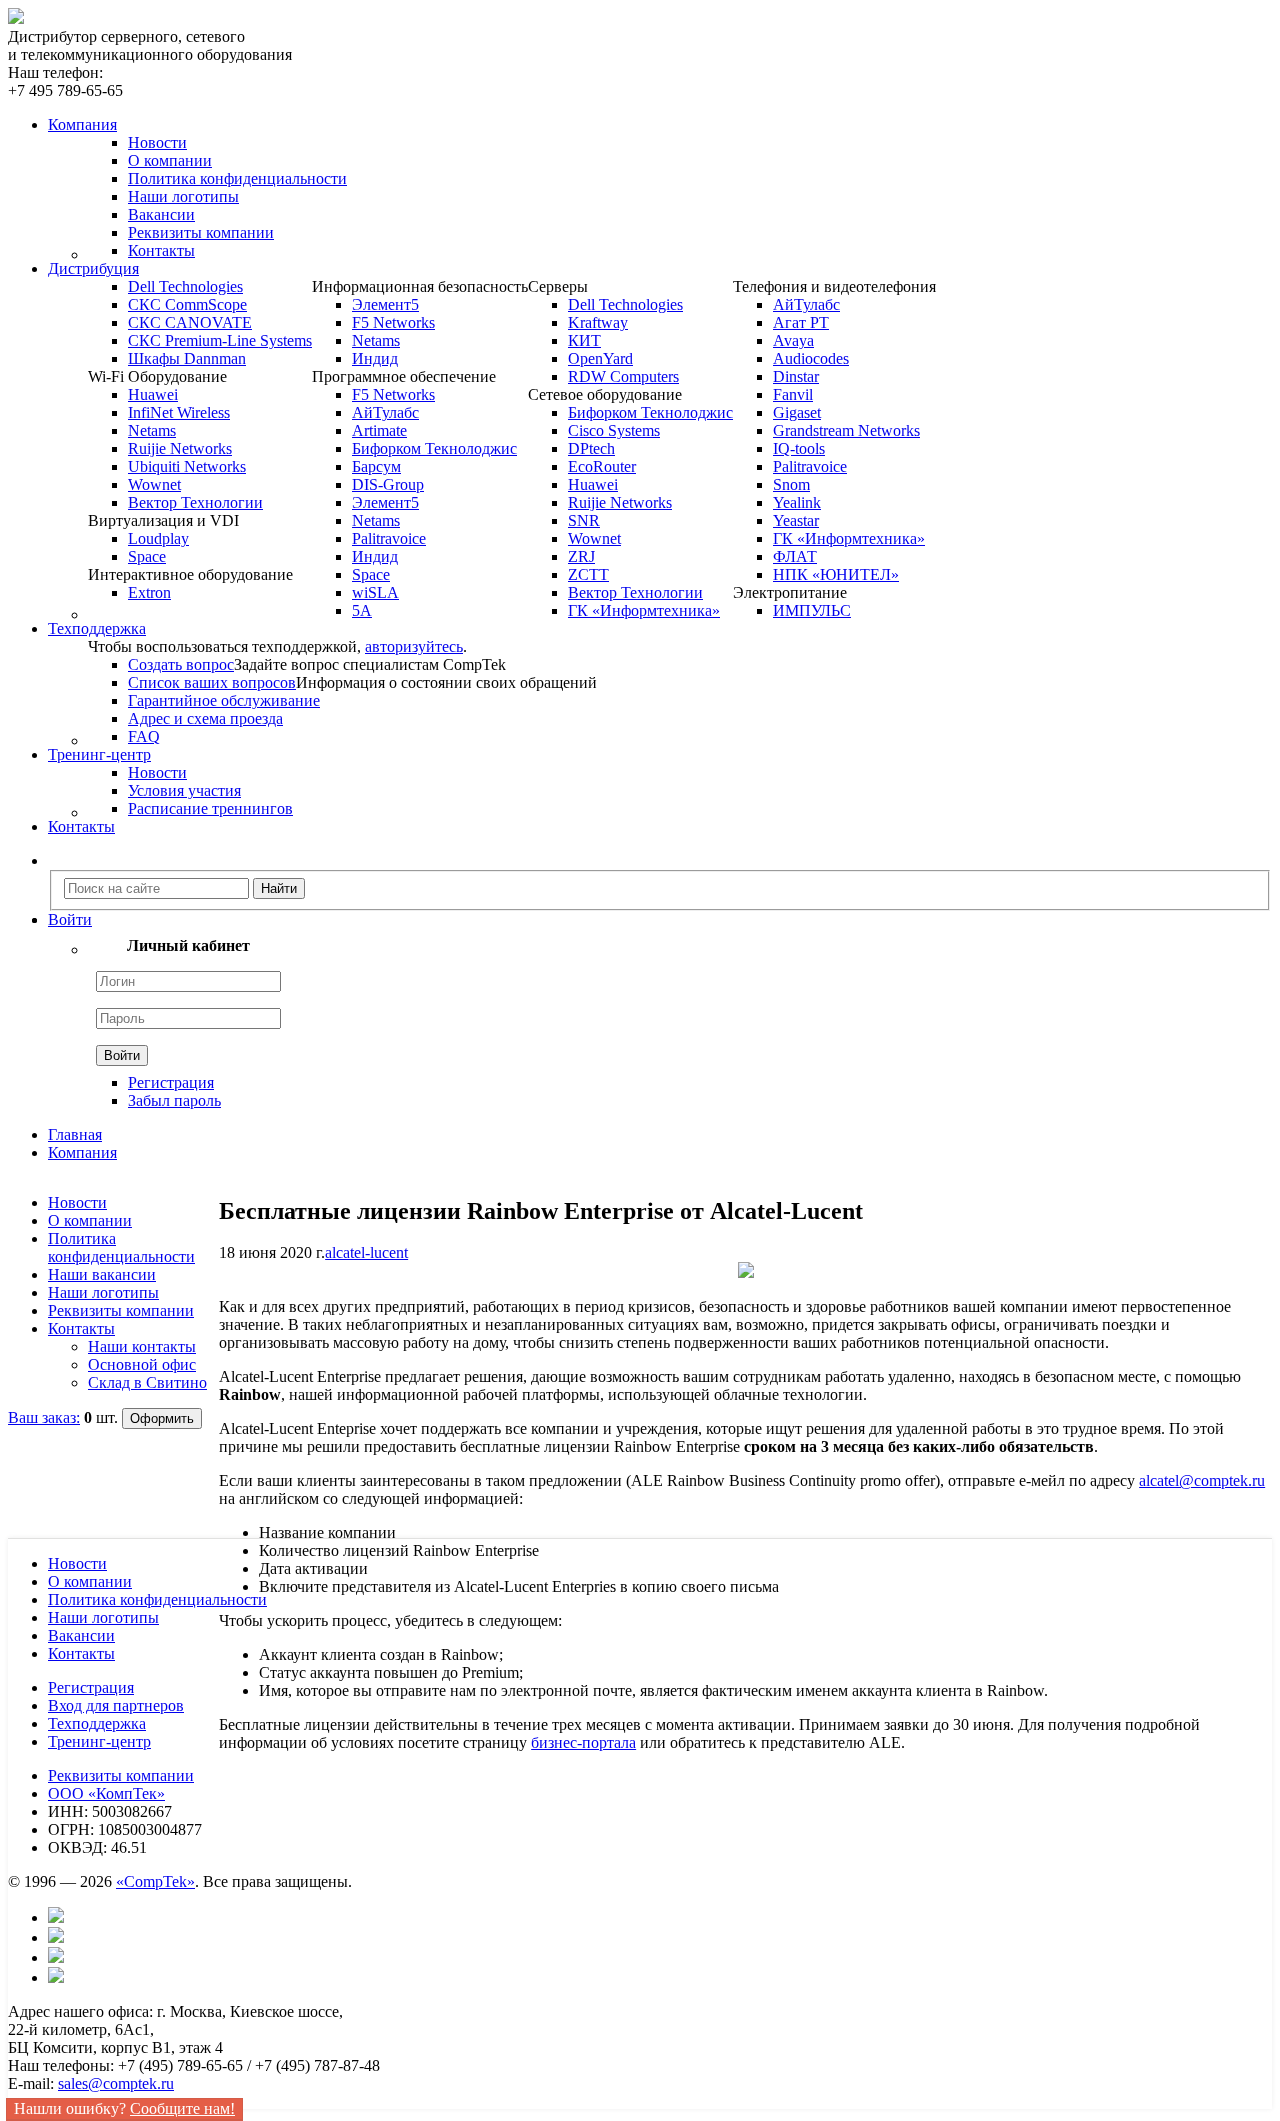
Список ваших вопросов (212, 682)
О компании (170, 160)
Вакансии (161, 214)
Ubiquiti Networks (187, 466)
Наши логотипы (183, 196)
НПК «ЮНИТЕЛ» (836, 574)
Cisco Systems (614, 430)
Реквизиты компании (201, 232)
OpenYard (600, 358)
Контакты (161, 250)
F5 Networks (393, 322)
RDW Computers (623, 376)
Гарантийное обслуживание (224, 700)
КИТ (584, 340)
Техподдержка (97, 1723)
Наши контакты (142, 1346)
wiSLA (375, 592)
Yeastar (796, 520)
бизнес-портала (583, 1742)
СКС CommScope (187, 304)
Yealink (797, 502)
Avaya (793, 340)
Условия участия (184, 790)
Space (147, 556)
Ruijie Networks (180, 448)
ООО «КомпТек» (106, 1793)
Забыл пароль (174, 1100)
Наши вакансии (102, 1274)
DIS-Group (388, 484)
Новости (157, 142)
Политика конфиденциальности (237, 178)
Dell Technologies (185, 286)
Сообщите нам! (182, 2108)
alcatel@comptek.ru (1202, 1480)
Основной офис (142, 1364)
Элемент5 (385, 304)
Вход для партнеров (116, 1705)
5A (362, 610)
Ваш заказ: (44, 1417)
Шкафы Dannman (187, 358)
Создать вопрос (181, 664)
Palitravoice (389, 538)
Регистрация (171, 1082)
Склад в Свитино (147, 1382)
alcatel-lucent (366, 1252)
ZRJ (581, 556)
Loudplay (158, 538)
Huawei (153, 394)
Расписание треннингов (210, 808)
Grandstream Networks (846, 430)
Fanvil (793, 394)
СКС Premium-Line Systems (220, 340)
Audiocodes (811, 358)
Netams (152, 430)
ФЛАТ (795, 556)
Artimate (379, 430)
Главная (75, 1134)
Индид (375, 358)
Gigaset (797, 412)
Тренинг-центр (99, 1741)
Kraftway (598, 322)
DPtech (591, 448)
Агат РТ (801, 322)
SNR (584, 520)
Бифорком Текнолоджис (434, 448)
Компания (82, 1152)
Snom (791, 484)
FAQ (144, 736)
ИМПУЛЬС (812, 610)
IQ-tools (799, 448)
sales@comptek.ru (116, 2083)
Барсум (376, 466)
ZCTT (588, 574)
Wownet (154, 484)
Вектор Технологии (195, 502)
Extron (149, 592)
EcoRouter (602, 466)
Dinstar (796, 376)
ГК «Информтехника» (644, 610)
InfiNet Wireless (179, 412)
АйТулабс (385, 412)
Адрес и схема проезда (205, 718)
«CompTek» (155, 1881)
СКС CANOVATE (190, 322)
